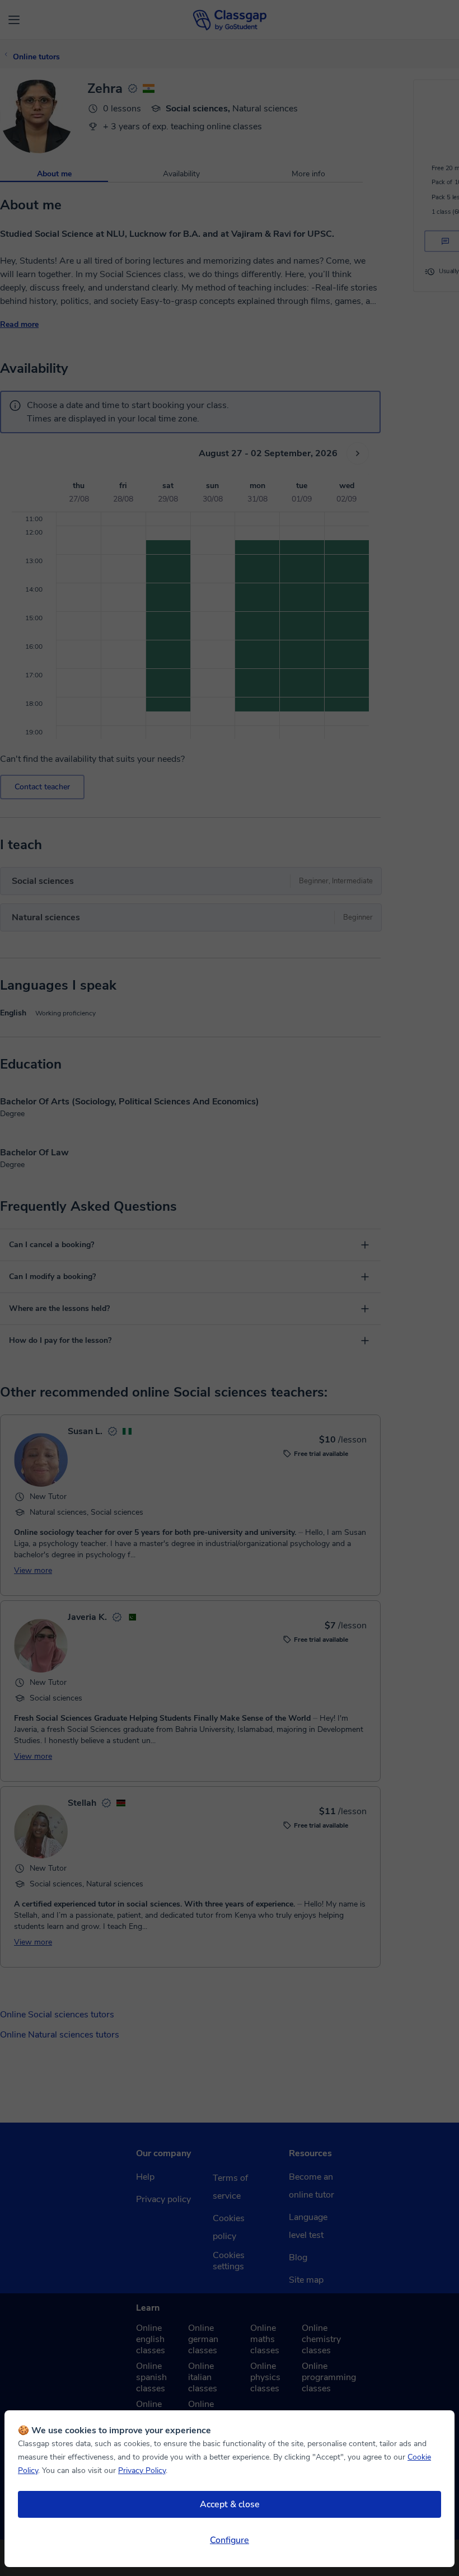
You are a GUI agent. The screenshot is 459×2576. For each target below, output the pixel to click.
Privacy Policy (142, 2470)
